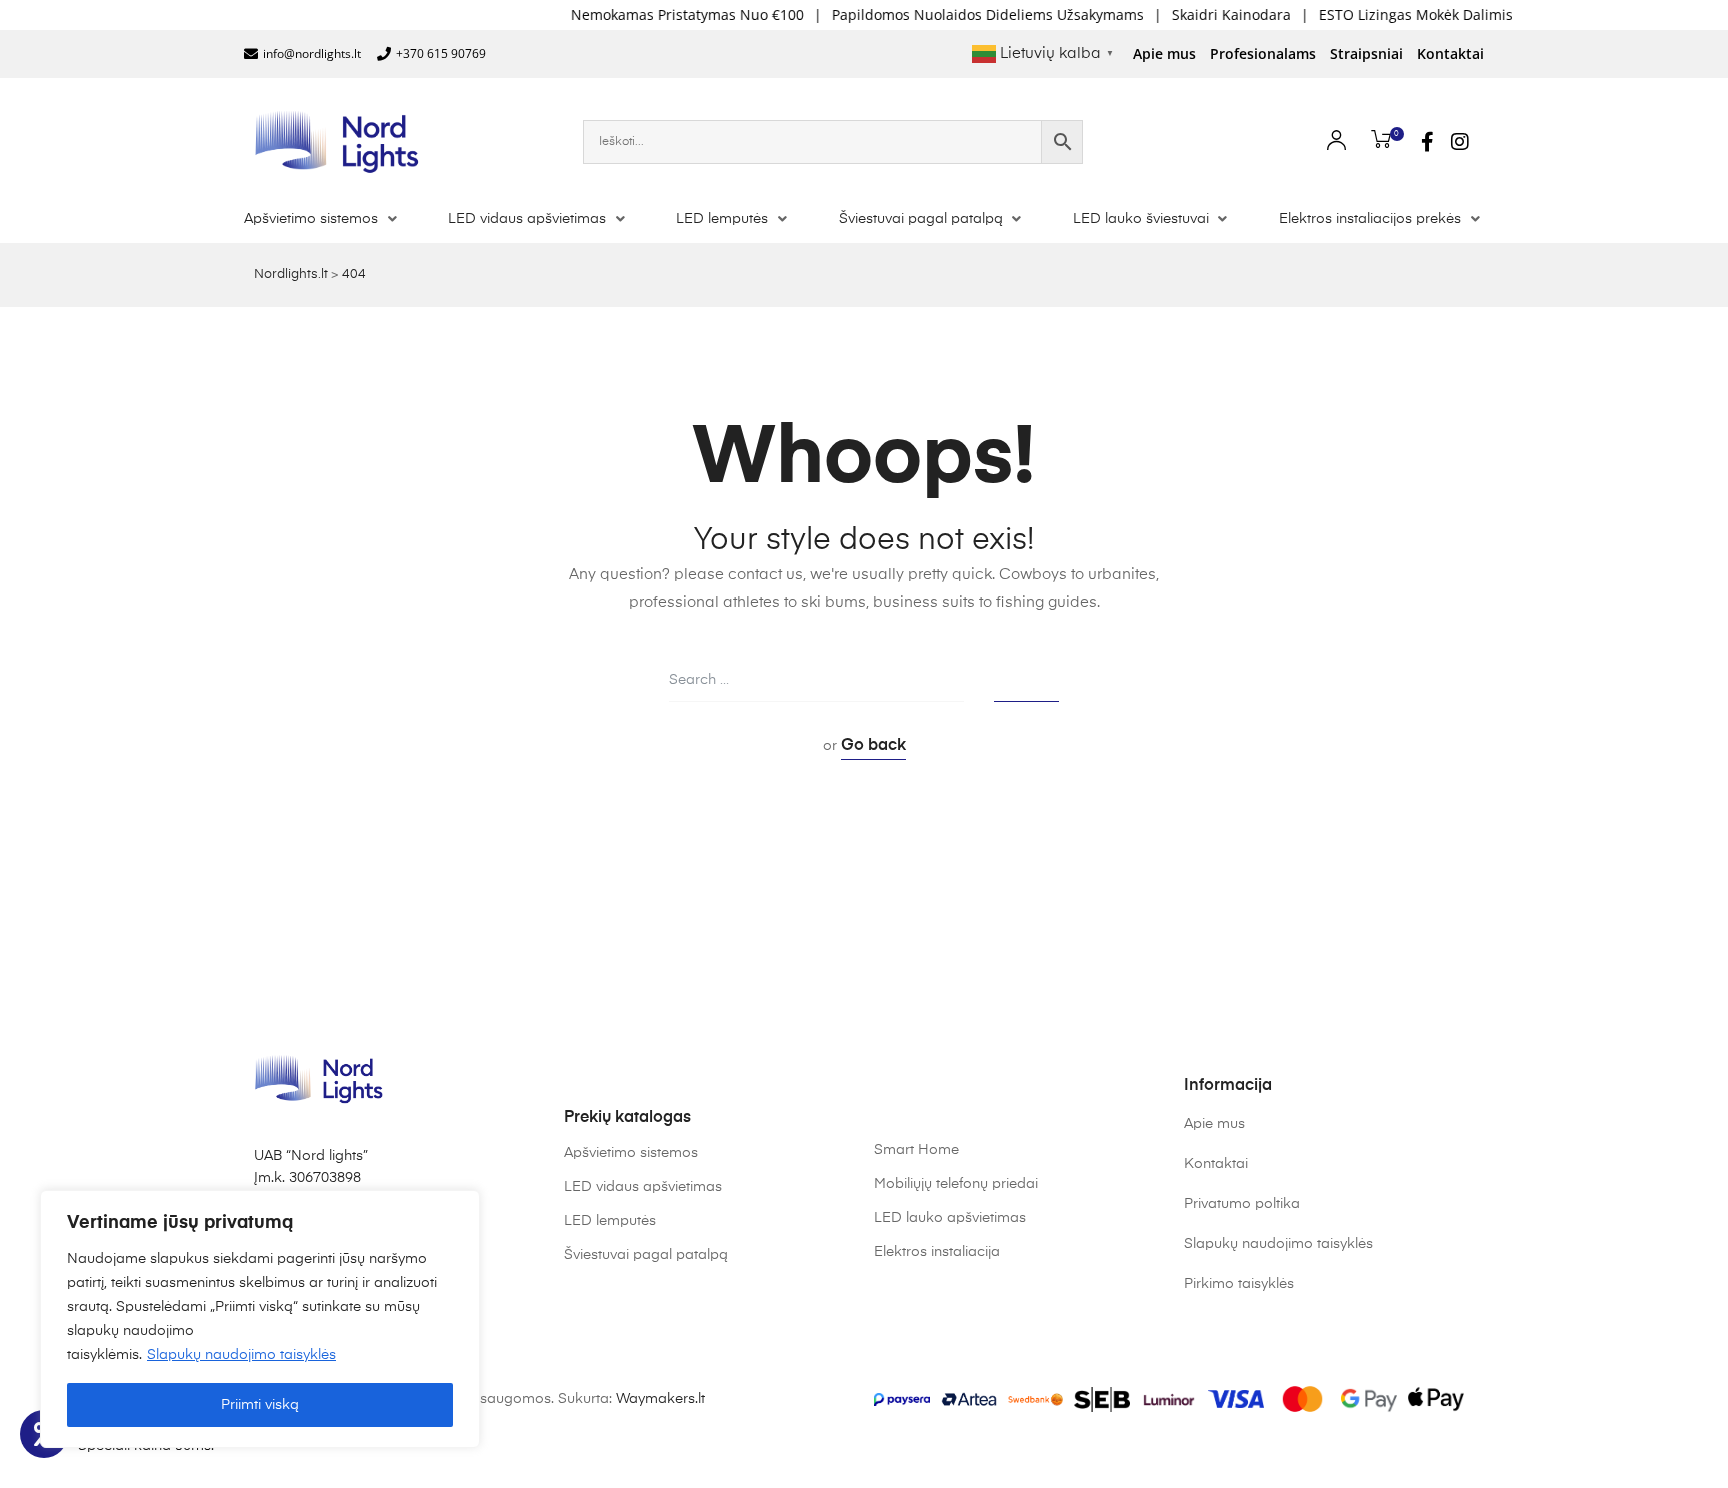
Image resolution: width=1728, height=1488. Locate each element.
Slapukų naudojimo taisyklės (241, 1355)
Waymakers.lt (660, 1399)
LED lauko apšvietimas (950, 1218)
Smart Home (916, 1150)
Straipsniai (1366, 53)
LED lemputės (610, 1221)
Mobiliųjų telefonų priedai (956, 1184)
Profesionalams (1263, 53)
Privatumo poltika (1242, 1204)
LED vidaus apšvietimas (643, 1187)
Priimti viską (260, 1405)
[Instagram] (1460, 142)
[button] (322, 219)
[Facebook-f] (1428, 142)
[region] (260, 1319)
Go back (873, 746)
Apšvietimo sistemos (631, 1153)
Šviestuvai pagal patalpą (646, 1255)
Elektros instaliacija (937, 1252)
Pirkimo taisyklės (1239, 1284)
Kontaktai (1450, 53)
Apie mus (1164, 53)
